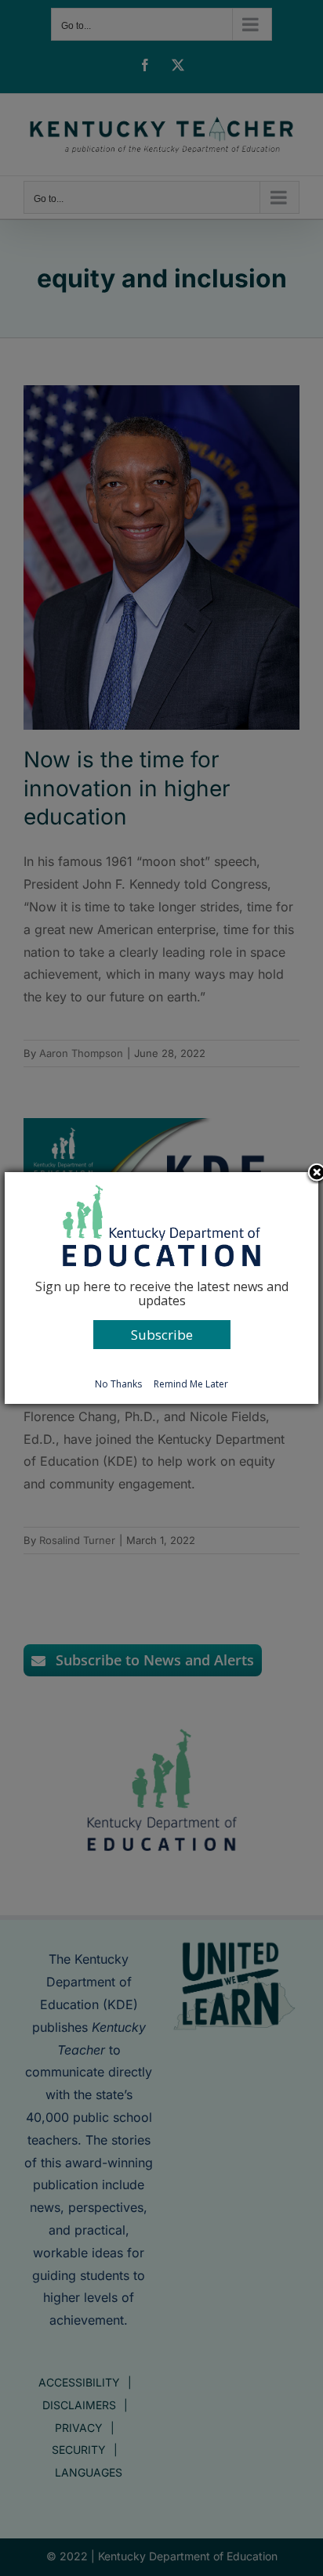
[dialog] (161, 1288)
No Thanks (118, 1384)
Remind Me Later (191, 1384)
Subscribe (162, 1335)
